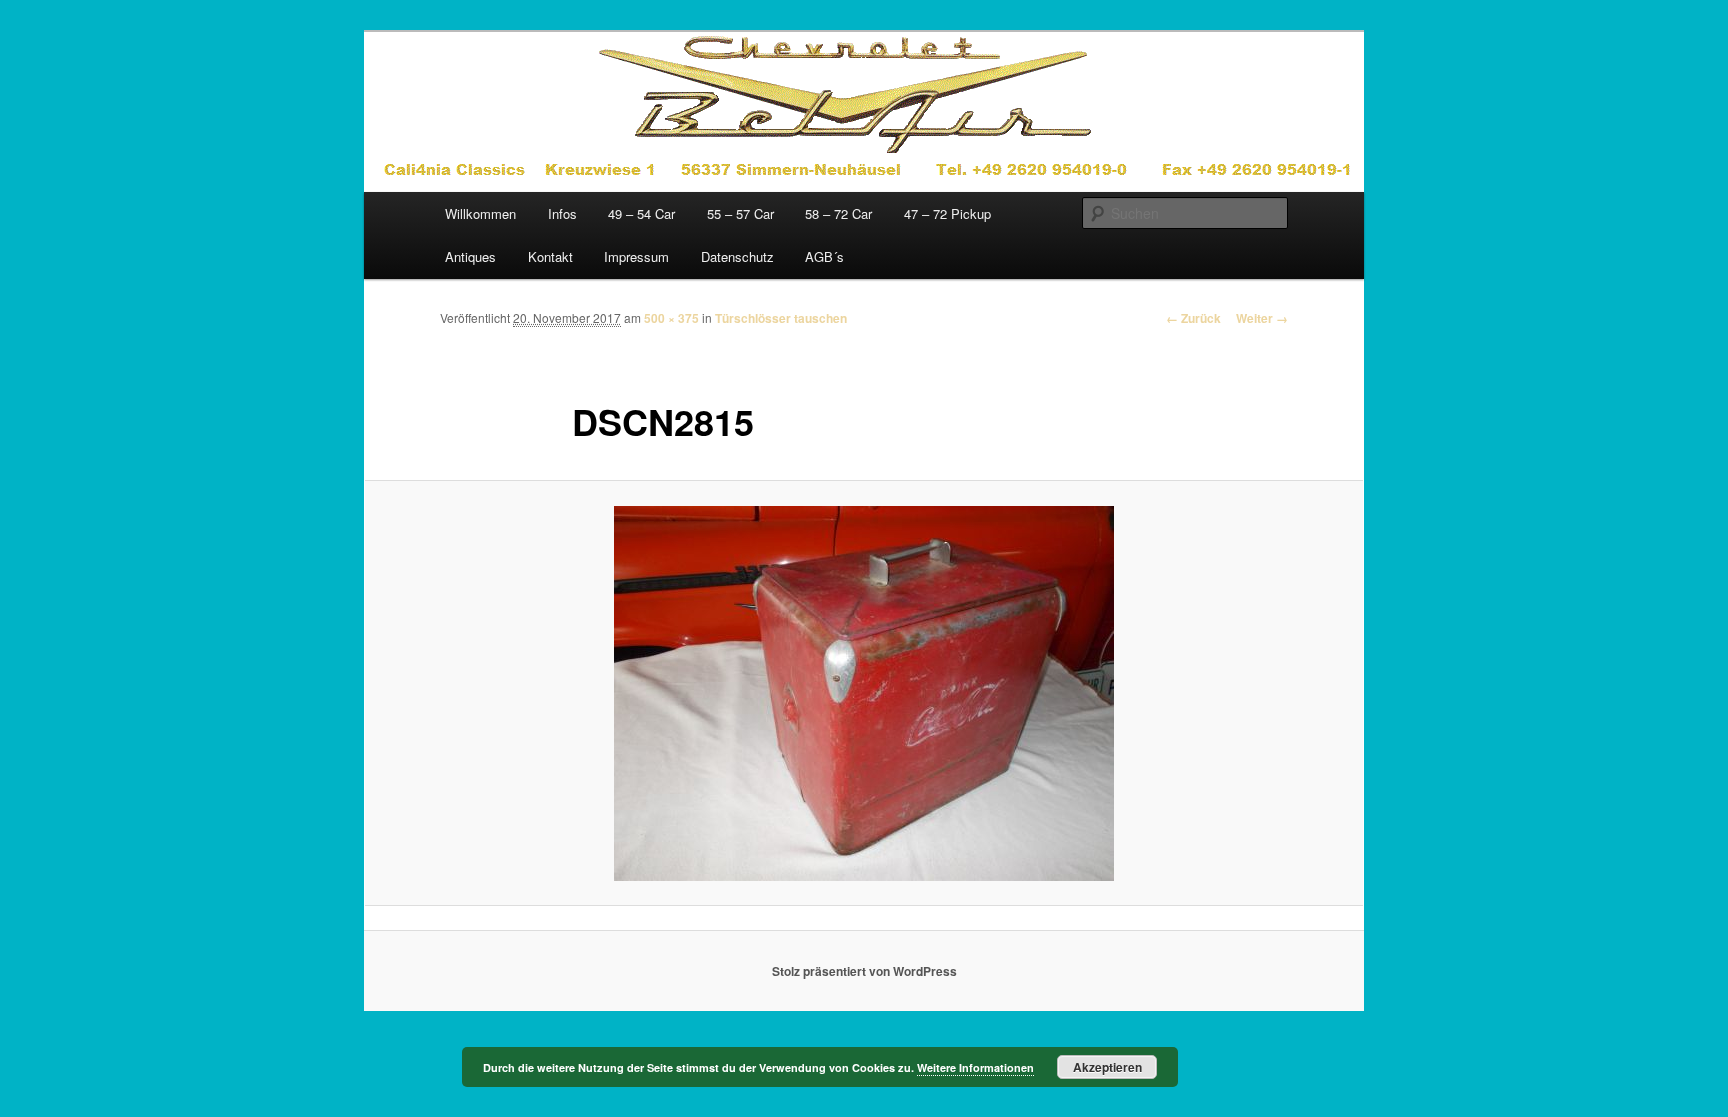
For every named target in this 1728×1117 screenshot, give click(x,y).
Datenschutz (737, 256)
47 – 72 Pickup (947, 213)
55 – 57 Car (740, 213)
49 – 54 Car (641, 213)
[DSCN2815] (864, 693)
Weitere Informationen (975, 1067)
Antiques (470, 256)
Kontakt (550, 256)
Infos (562, 213)
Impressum (636, 256)
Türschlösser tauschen (781, 318)
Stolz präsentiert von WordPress (864, 971)
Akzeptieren (1107, 1067)
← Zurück (1193, 318)
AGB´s (824, 256)
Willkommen (480, 213)
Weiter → (1262, 318)
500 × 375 (671, 318)
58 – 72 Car (838, 213)
